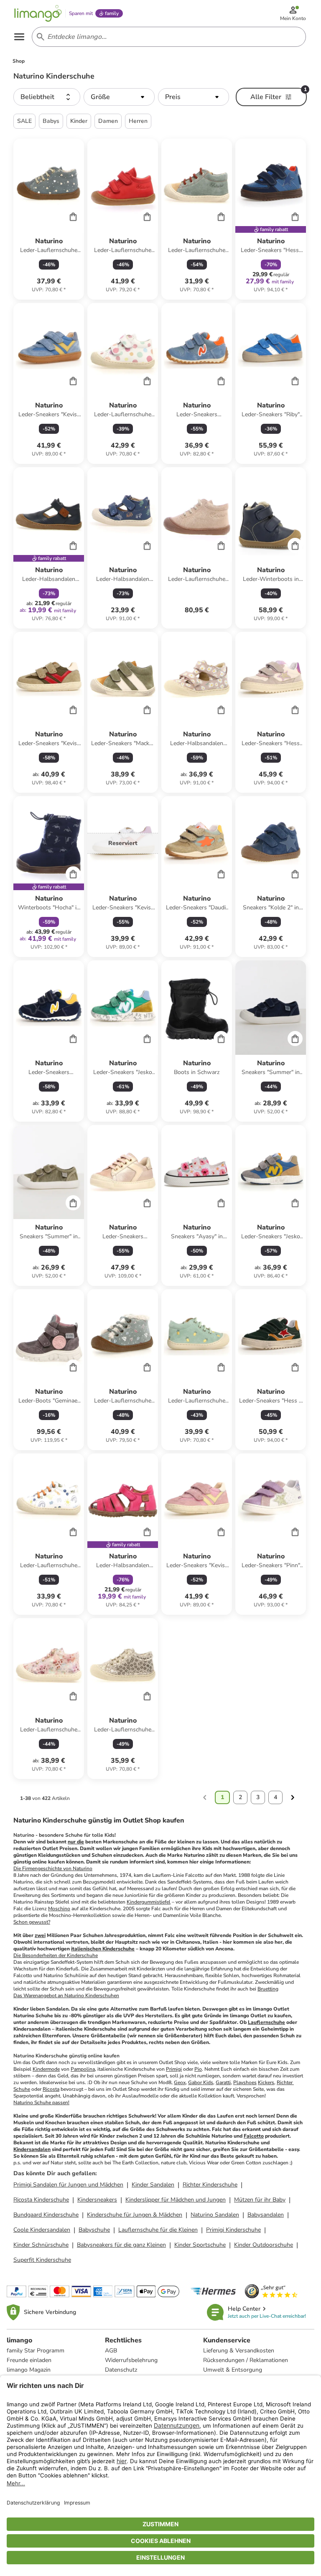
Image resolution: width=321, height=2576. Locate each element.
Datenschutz (121, 2370)
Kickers (266, 2082)
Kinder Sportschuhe (200, 2245)
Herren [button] (138, 121)
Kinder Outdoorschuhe (264, 2245)
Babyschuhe (94, 2230)
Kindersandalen (32, 2149)
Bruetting (268, 1989)
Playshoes (245, 2082)
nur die (76, 1842)
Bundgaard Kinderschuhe (46, 2215)
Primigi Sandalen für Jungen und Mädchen (68, 2185)
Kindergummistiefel (149, 1902)
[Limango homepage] (38, 13)
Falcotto (254, 2136)
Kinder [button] (79, 121)
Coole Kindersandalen (42, 2230)
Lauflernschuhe (266, 2022)
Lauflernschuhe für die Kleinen (158, 2230)
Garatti (223, 2082)
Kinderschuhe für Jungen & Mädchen (135, 2215)
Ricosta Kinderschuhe (41, 2200)
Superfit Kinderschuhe (42, 2260)
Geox (180, 2082)
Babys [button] (51, 121)
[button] (47, 97)
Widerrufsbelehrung (131, 2360)
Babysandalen (266, 2215)
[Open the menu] (19, 37)
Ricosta (51, 2089)
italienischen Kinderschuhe (103, 1949)
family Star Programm (36, 2351)
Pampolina (83, 2069)
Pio (198, 2069)
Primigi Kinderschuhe (233, 2230)
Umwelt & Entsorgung (233, 2370)
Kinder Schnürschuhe (41, 2245)
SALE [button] (24, 121)
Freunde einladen (29, 2360)
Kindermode (46, 2069)
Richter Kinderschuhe (210, 2185)
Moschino (59, 1909)
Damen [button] (108, 121)
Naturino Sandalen (215, 2215)
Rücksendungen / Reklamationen (246, 2360)
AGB (111, 2351)
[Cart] (73, 216)
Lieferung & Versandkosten (239, 2351)
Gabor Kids (201, 2082)
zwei (40, 1935)
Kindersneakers (97, 2200)
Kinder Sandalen (153, 2185)
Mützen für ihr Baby (260, 2200)
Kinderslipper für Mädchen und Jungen (176, 2200)
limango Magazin (29, 2370)
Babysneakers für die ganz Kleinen (121, 2245)
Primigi (174, 2069)
